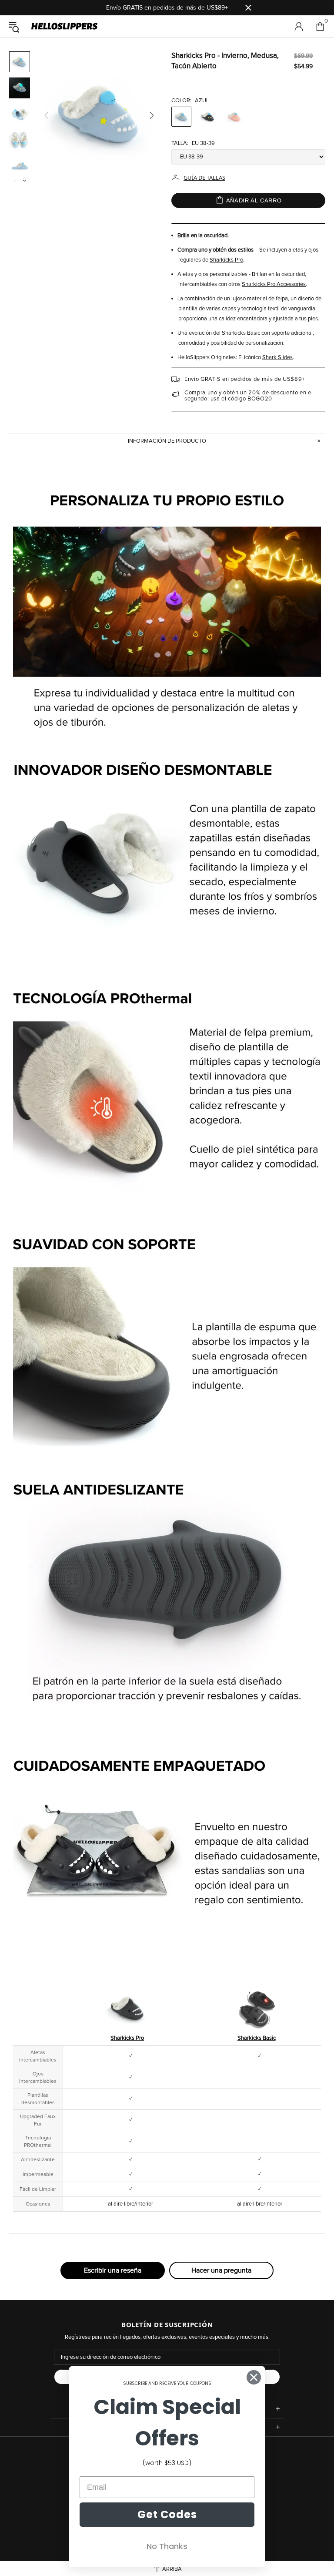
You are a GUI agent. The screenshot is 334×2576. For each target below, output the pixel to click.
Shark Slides (277, 358)
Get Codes (167, 2514)
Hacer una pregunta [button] (221, 2270)
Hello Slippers (64, 27)
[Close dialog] (254, 2377)
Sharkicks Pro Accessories (274, 284)
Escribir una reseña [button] (113, 2270)
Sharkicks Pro (226, 260)
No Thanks (167, 2546)
